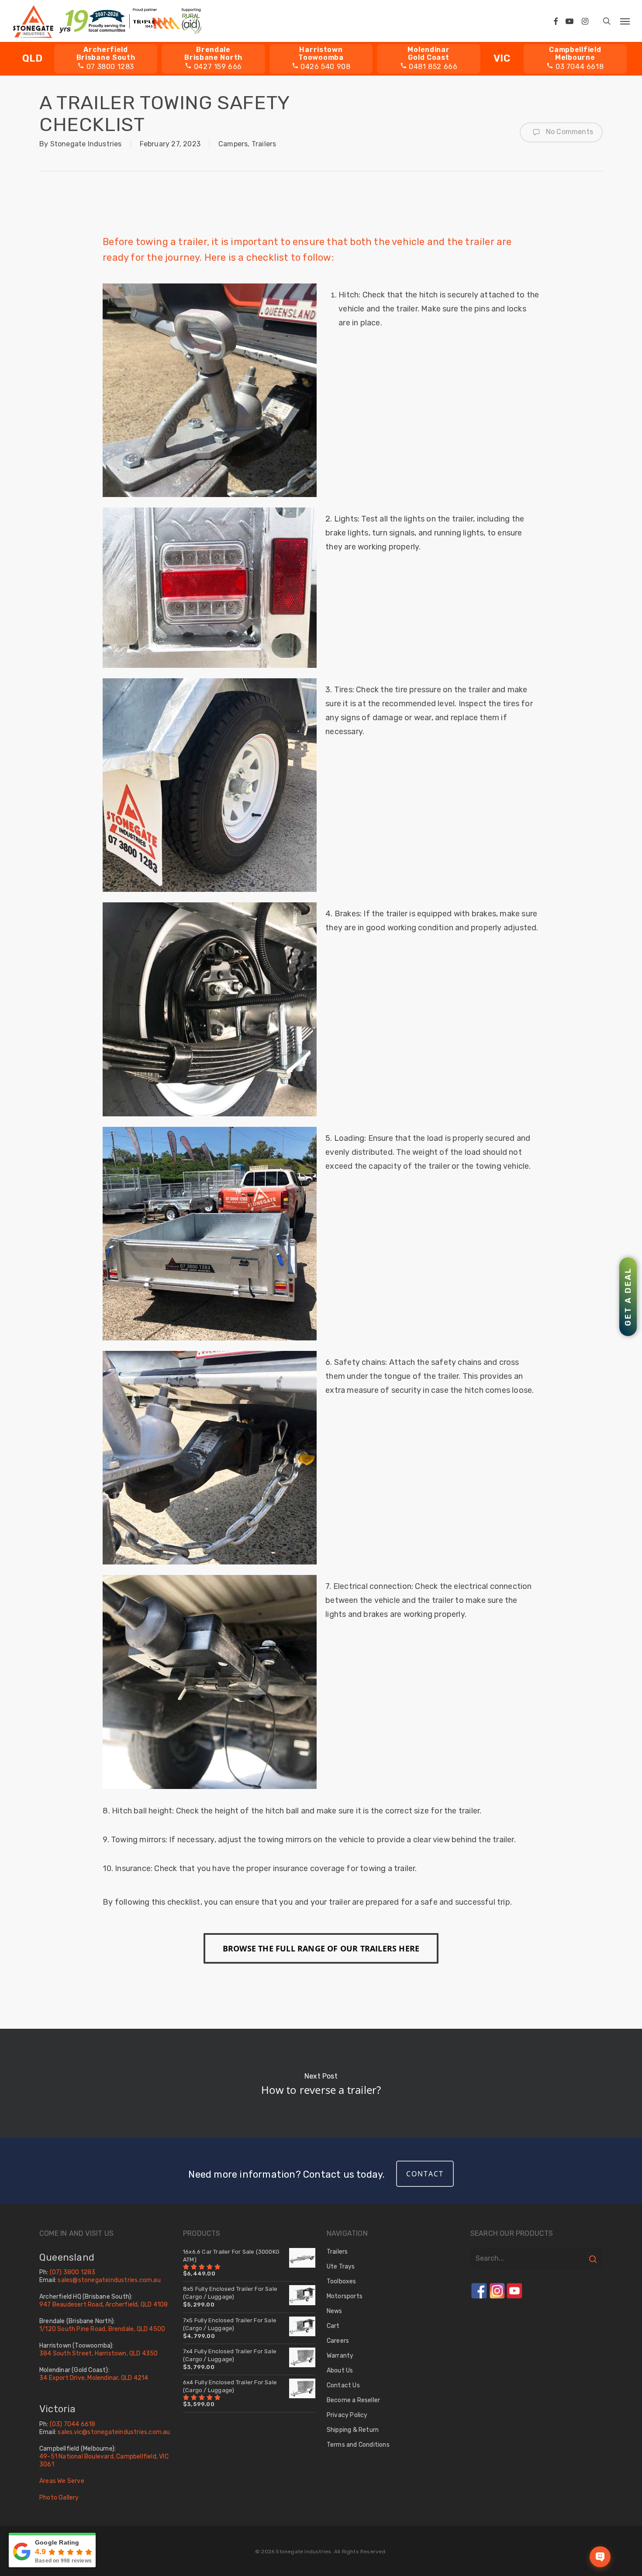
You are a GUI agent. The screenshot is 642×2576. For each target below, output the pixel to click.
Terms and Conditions (358, 2445)
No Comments (569, 132)
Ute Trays (341, 2267)
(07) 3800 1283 (73, 2272)
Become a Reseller (353, 2400)
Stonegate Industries (86, 144)
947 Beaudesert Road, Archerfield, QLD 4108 (104, 2305)
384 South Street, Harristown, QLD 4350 (99, 2353)
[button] (625, 21)
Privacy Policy (347, 2415)
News (335, 2311)
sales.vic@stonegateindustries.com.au (114, 2432)
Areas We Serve (62, 2481)
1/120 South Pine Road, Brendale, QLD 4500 (102, 2329)
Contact (425, 2174)
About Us (340, 2371)
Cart (333, 2326)
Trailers (264, 144)
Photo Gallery (59, 2497)
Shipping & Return (353, 2430)
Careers (338, 2341)
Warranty (340, 2356)
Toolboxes (342, 2281)
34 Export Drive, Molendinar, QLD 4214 (94, 2378)
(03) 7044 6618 (73, 2424)
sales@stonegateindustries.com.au (109, 2280)
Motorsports (345, 2296)
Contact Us (343, 2385)
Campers (233, 144)
